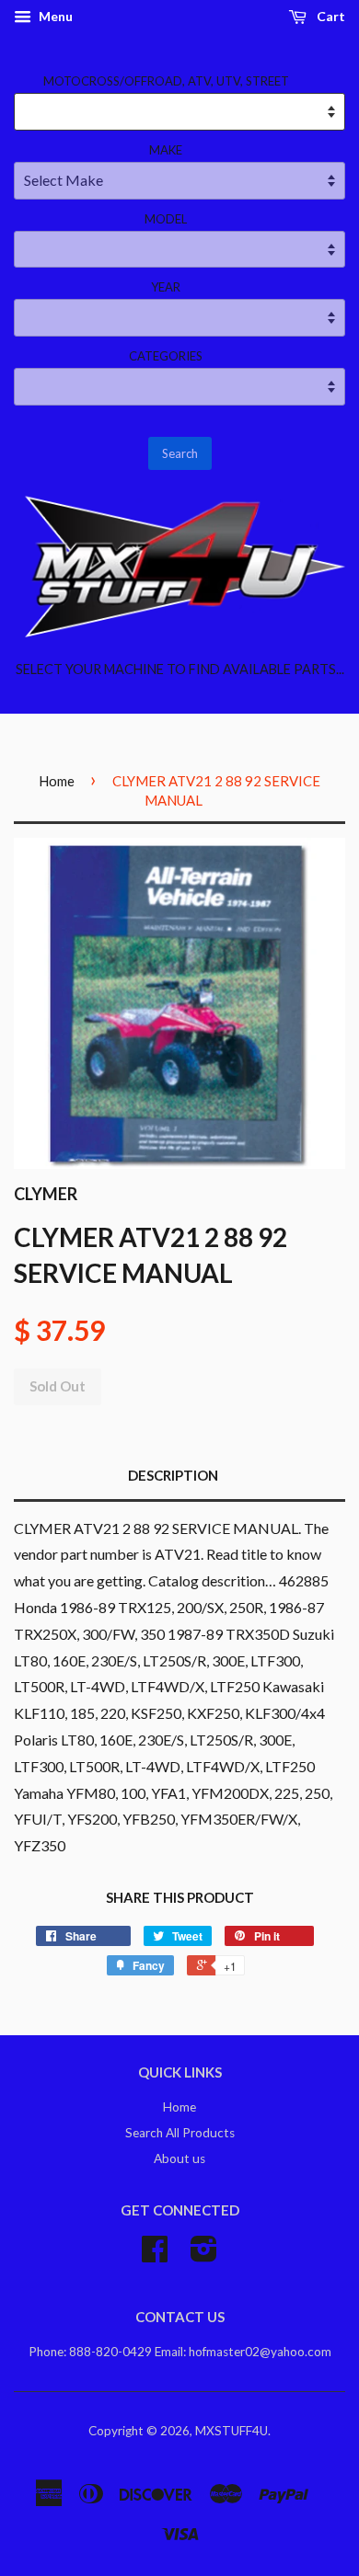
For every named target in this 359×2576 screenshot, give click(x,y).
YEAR (166, 287)
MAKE (166, 150)
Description (173, 1475)
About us (179, 2158)
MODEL (166, 219)
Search (180, 453)
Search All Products (180, 2133)
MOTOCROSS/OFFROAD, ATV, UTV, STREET (166, 81)
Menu (54, 16)
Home (57, 781)
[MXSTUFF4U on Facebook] (155, 2255)
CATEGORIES (166, 356)
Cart (330, 16)
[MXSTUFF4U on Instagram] (204, 2255)
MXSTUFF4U (232, 2431)
